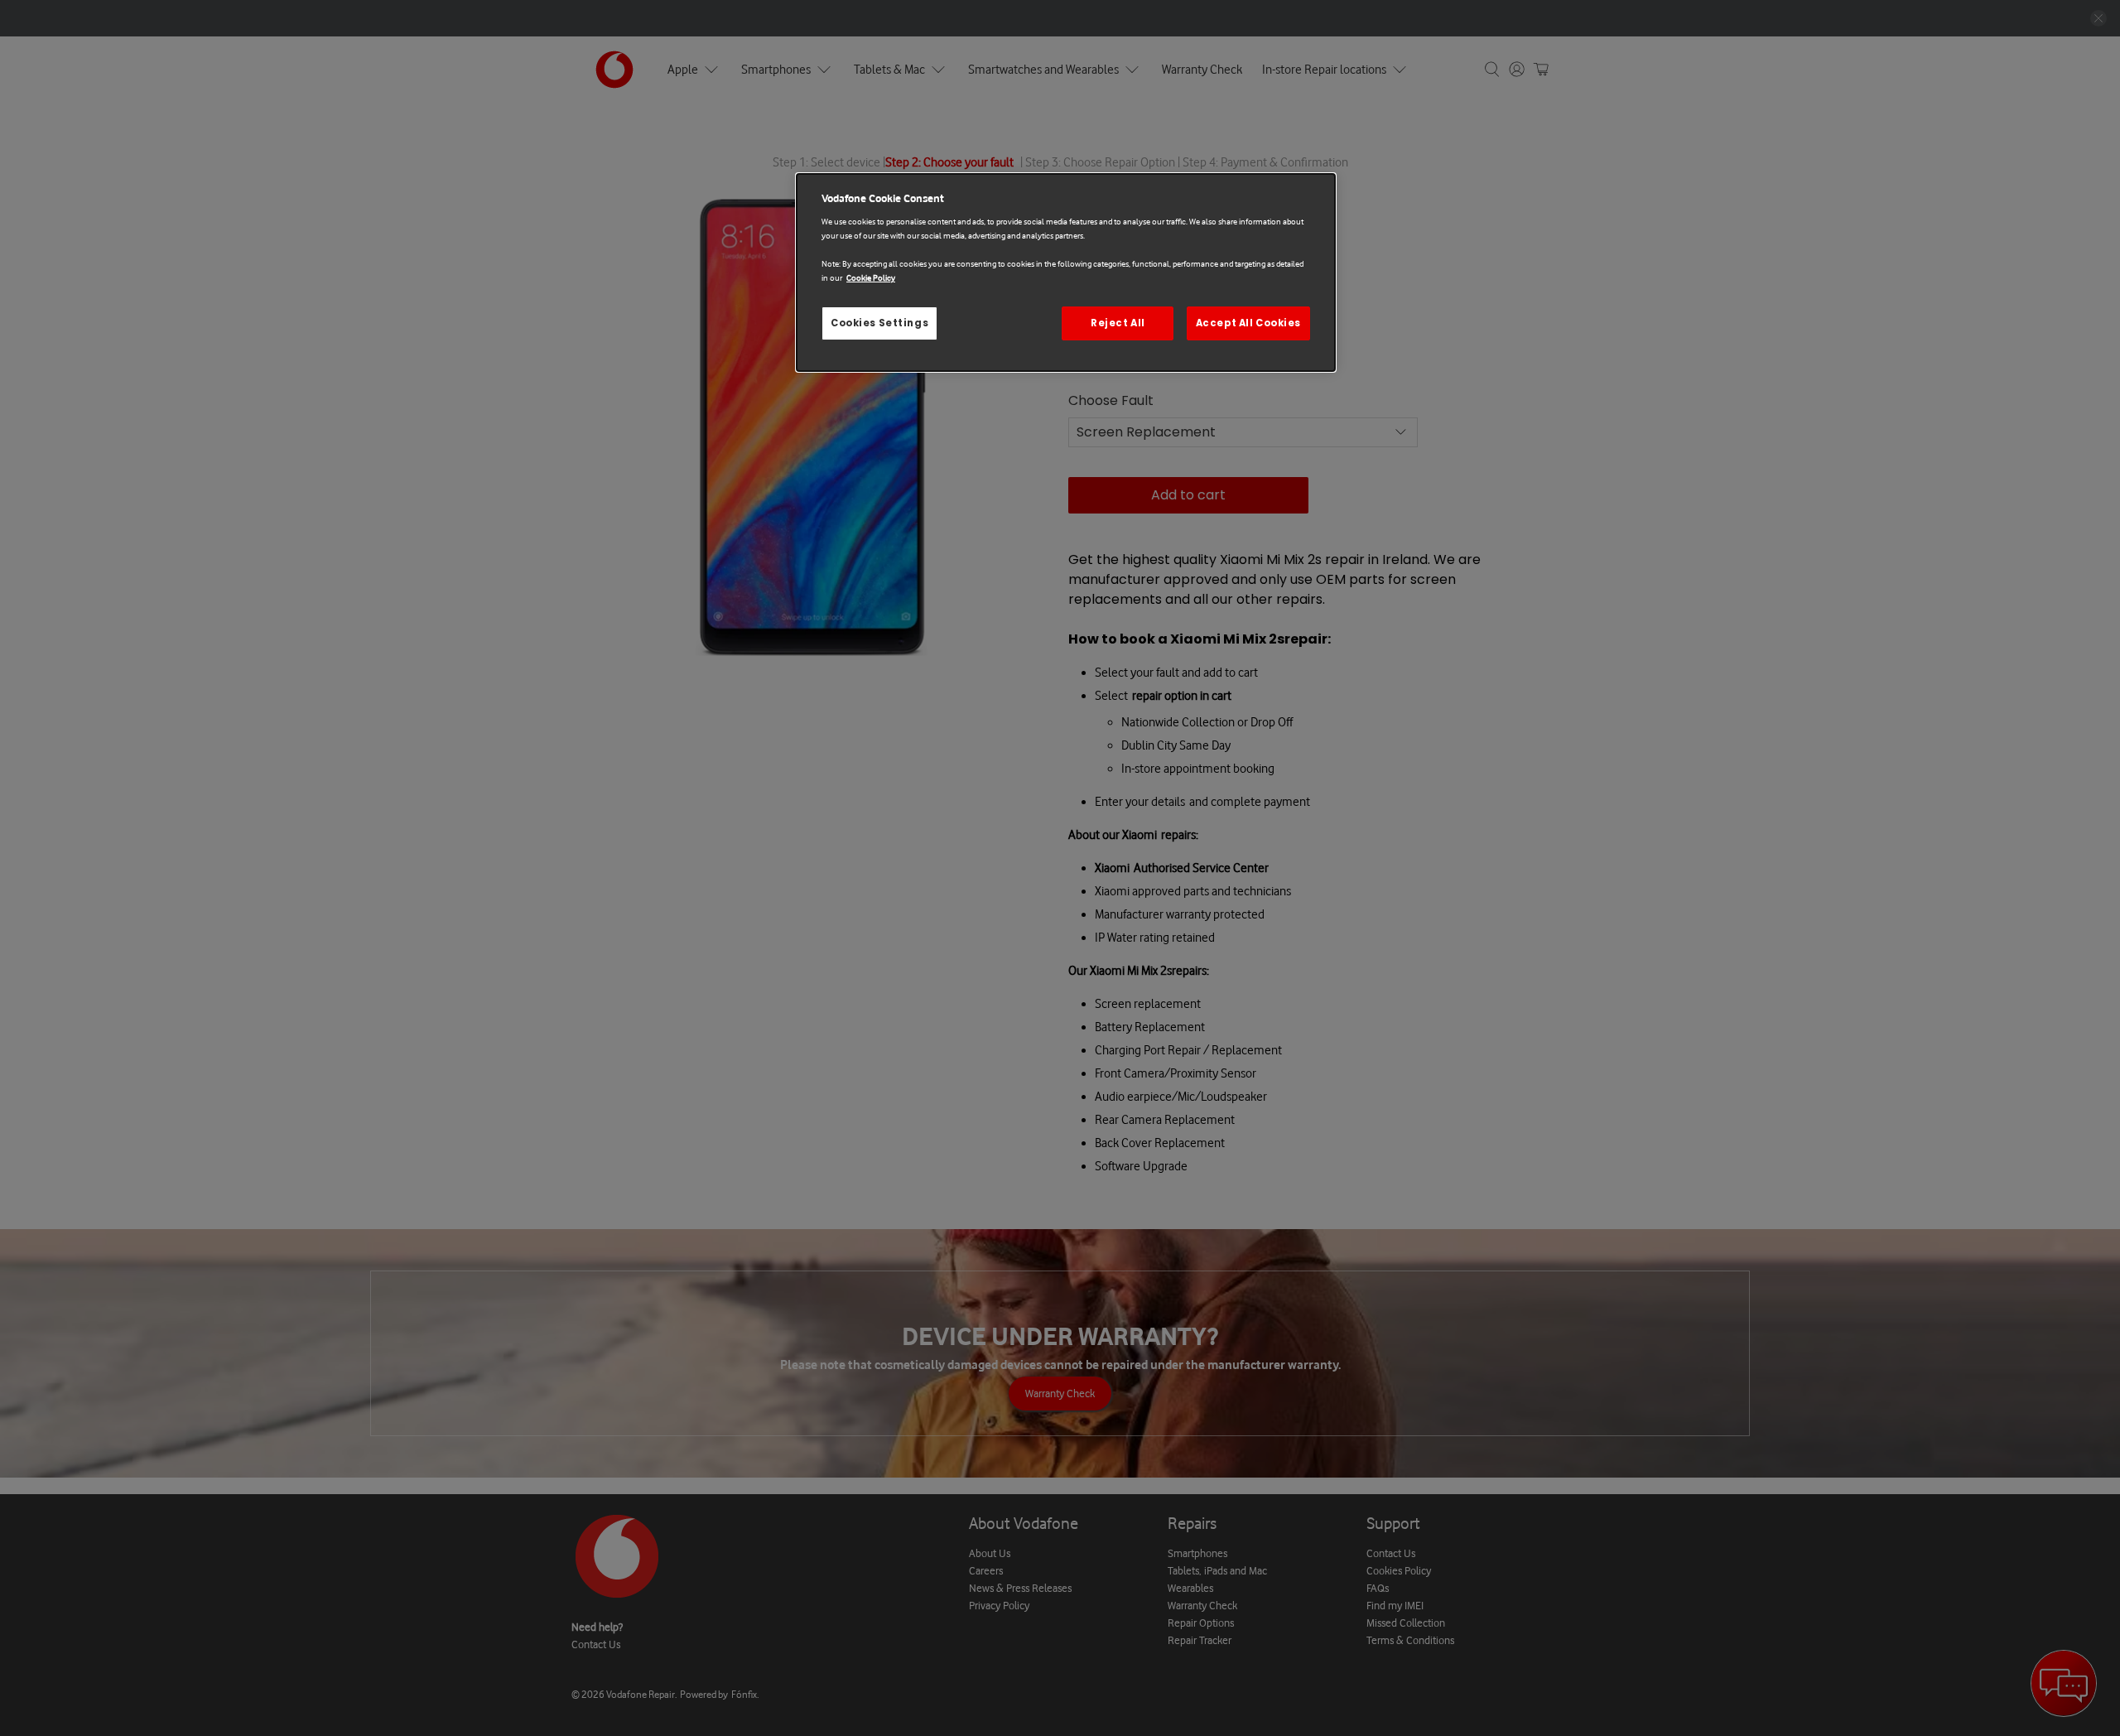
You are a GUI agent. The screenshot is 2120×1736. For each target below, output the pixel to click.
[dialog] (1066, 273)
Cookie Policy (871, 278)
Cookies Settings (879, 323)
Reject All (1118, 323)
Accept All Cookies (1248, 323)
